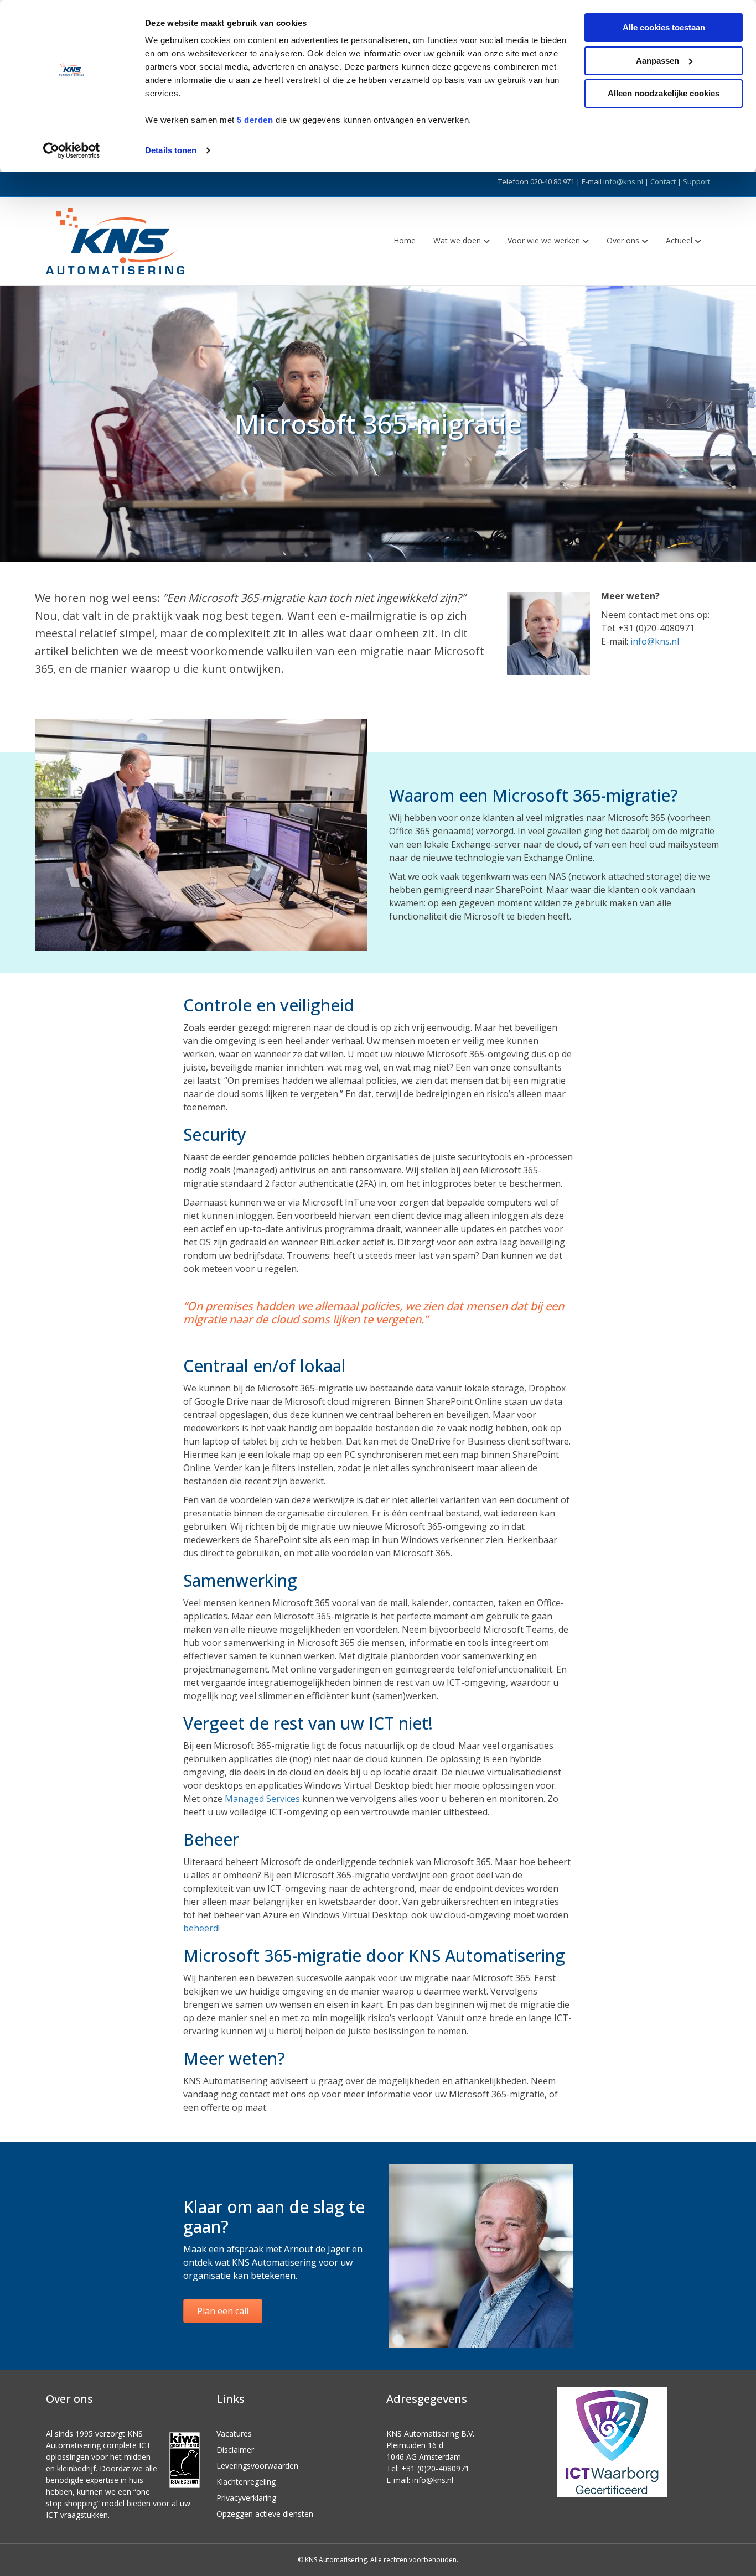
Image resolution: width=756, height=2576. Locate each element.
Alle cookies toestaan (664, 27)
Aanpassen (657, 61)
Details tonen (171, 150)
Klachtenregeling (246, 2482)
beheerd (201, 1928)
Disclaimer (235, 2450)
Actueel (679, 240)
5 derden (255, 120)
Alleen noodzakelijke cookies (664, 93)
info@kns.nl (623, 181)
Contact (663, 181)
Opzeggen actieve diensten (265, 2514)
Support (697, 181)
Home (405, 240)
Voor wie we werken (544, 240)
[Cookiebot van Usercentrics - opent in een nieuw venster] (72, 150)
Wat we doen (457, 240)
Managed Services (262, 1799)
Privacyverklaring (246, 2498)
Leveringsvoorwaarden (257, 2466)
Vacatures (234, 2434)
